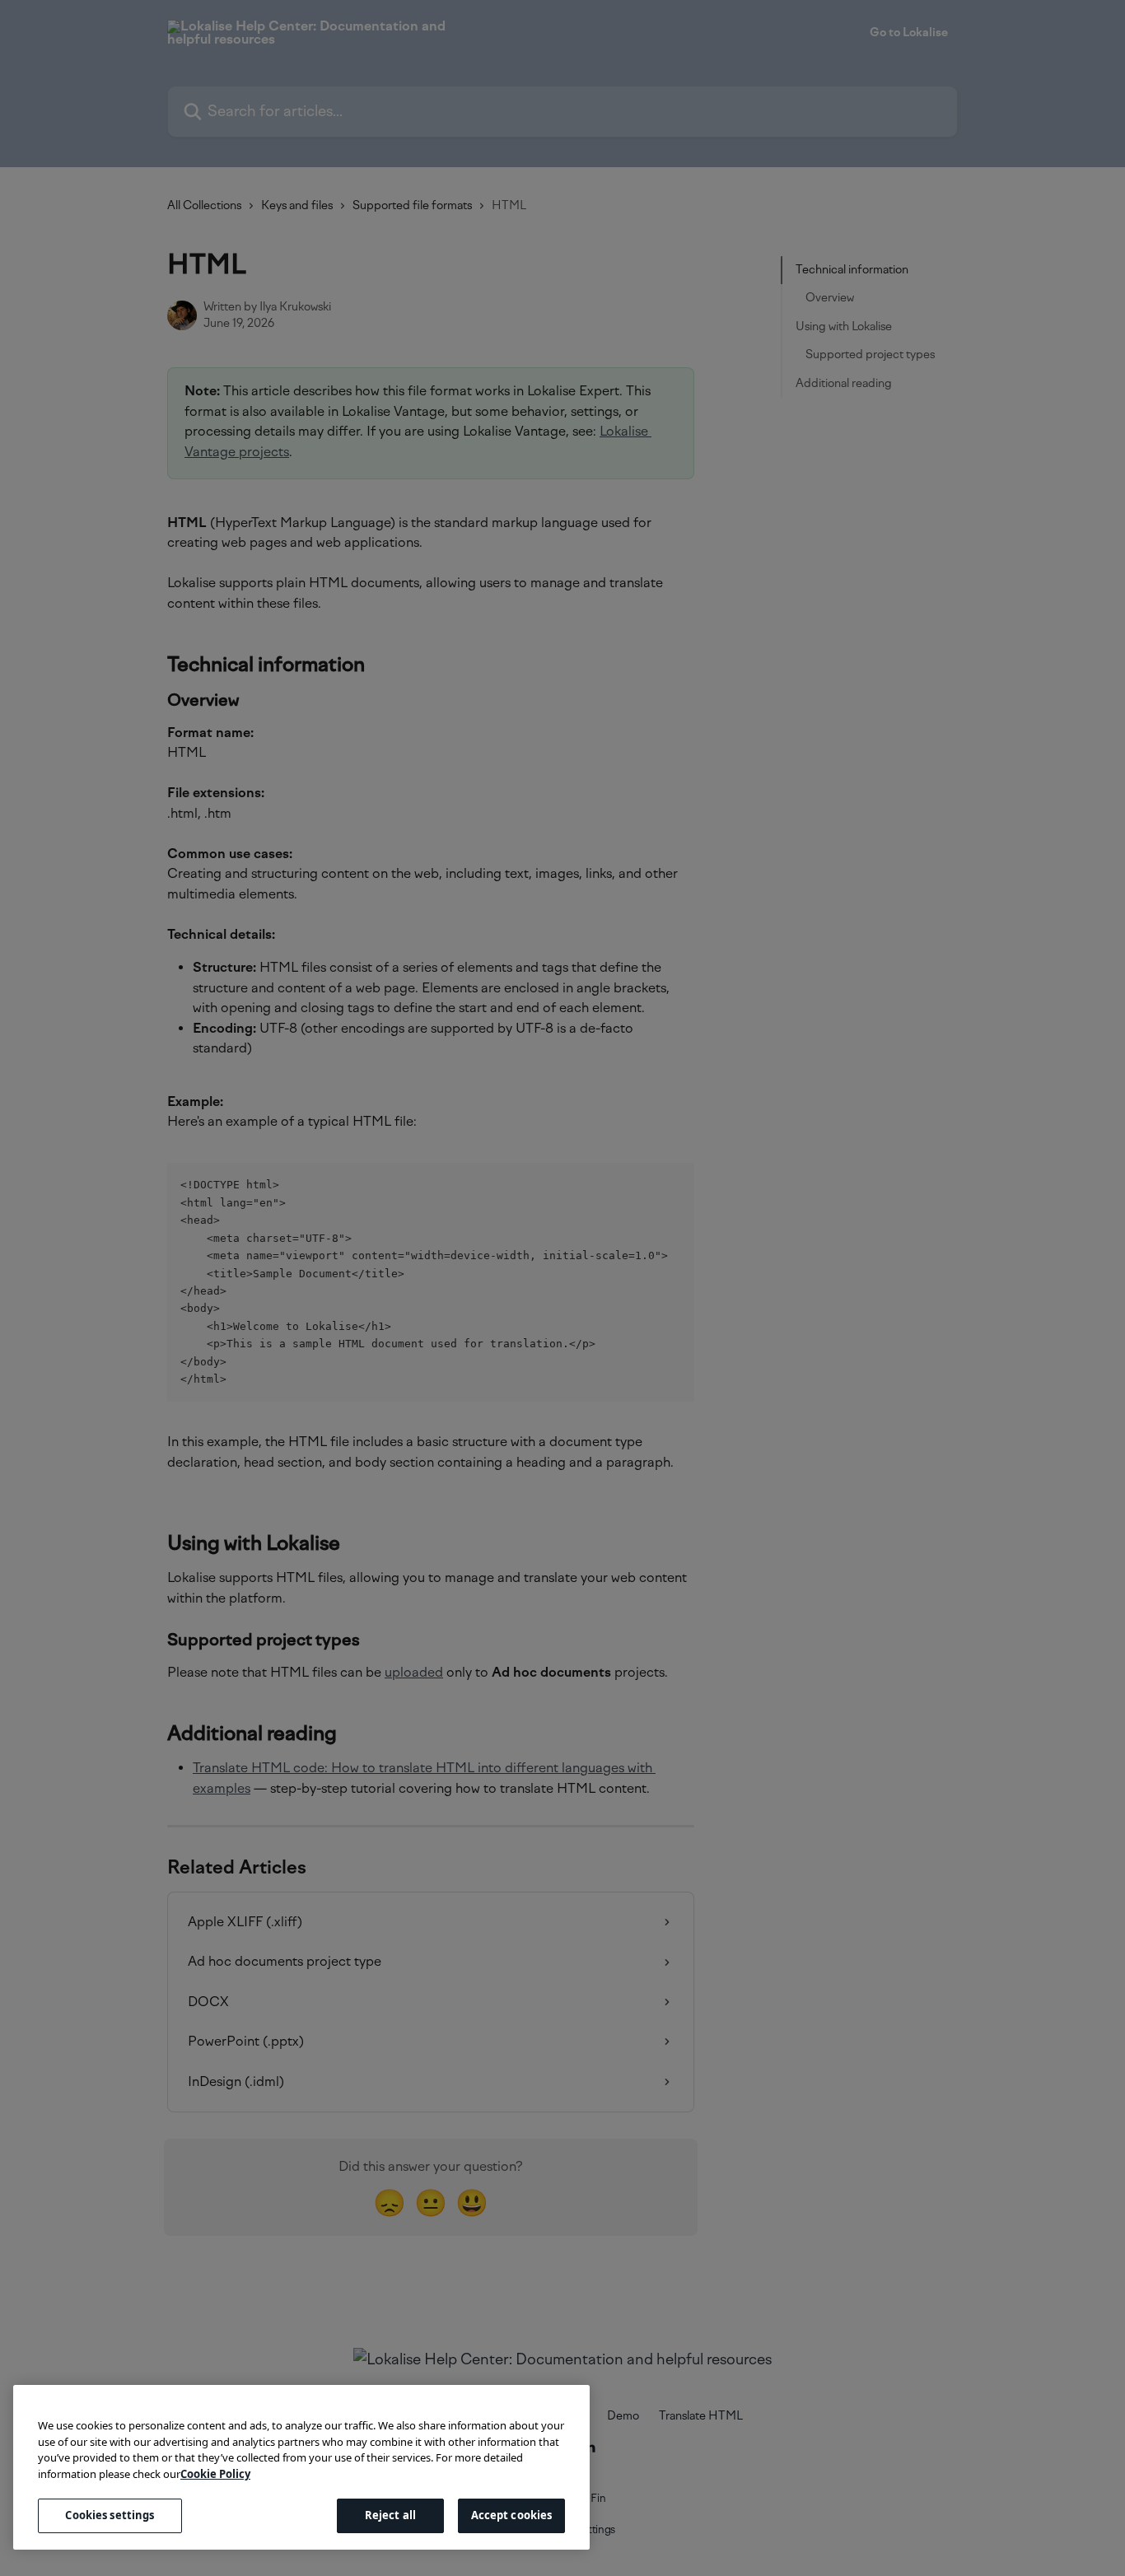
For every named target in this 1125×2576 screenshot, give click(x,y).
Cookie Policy (215, 2474)
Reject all (390, 2515)
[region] (301, 2467)
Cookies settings (110, 2515)
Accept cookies (512, 2515)
